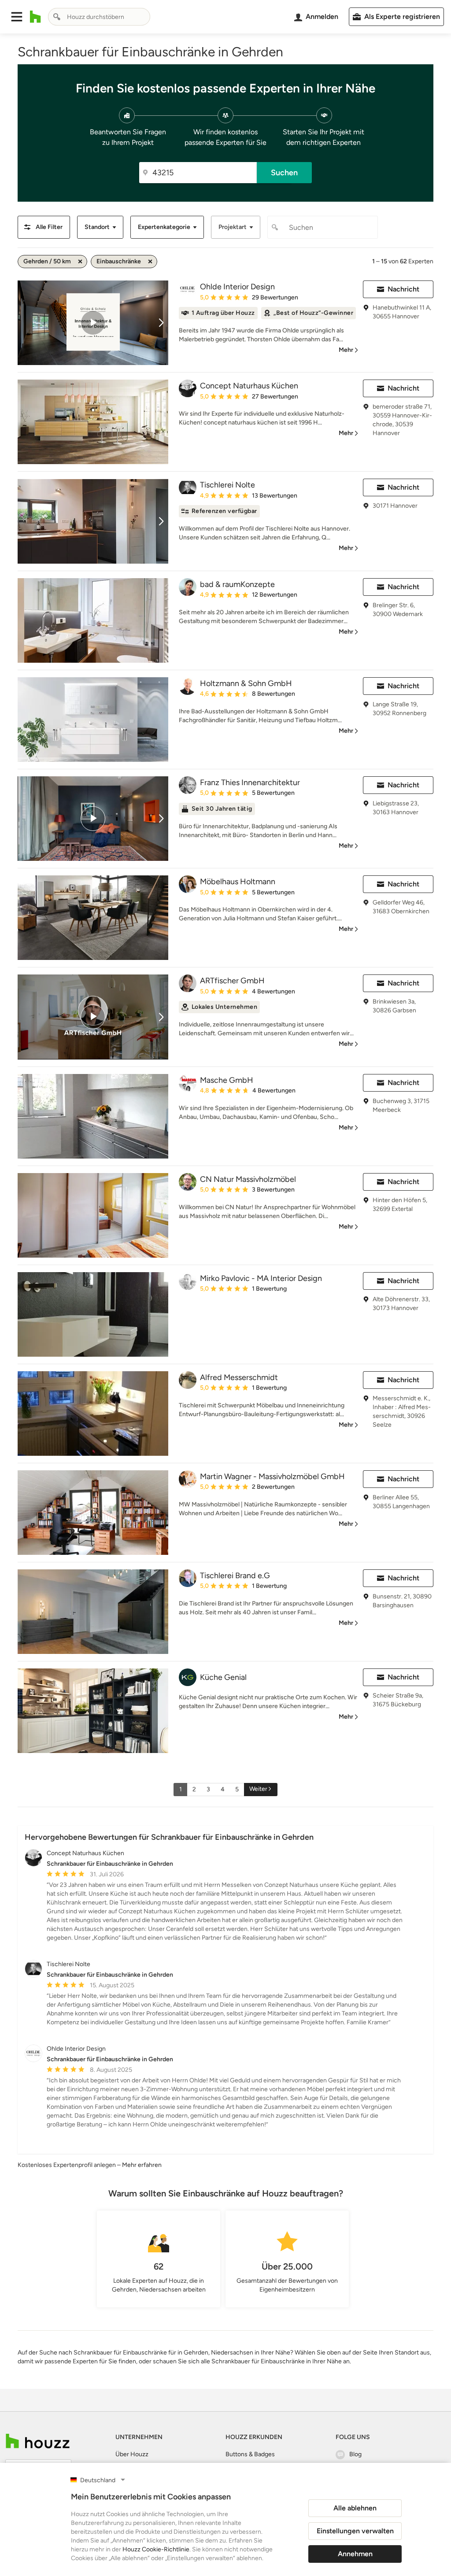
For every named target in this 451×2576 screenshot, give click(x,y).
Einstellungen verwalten (355, 2531)
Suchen (284, 173)
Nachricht (403, 289)
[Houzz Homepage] (35, 17)
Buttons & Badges (250, 2454)
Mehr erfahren (142, 2165)
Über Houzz (132, 2454)
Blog (355, 2454)
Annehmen (355, 2554)
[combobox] (99, 17)
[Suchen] (57, 17)
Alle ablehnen (355, 2508)
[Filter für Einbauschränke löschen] (150, 262)
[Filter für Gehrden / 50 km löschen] (80, 262)
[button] (17, 17)
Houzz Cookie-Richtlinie (156, 2549)
